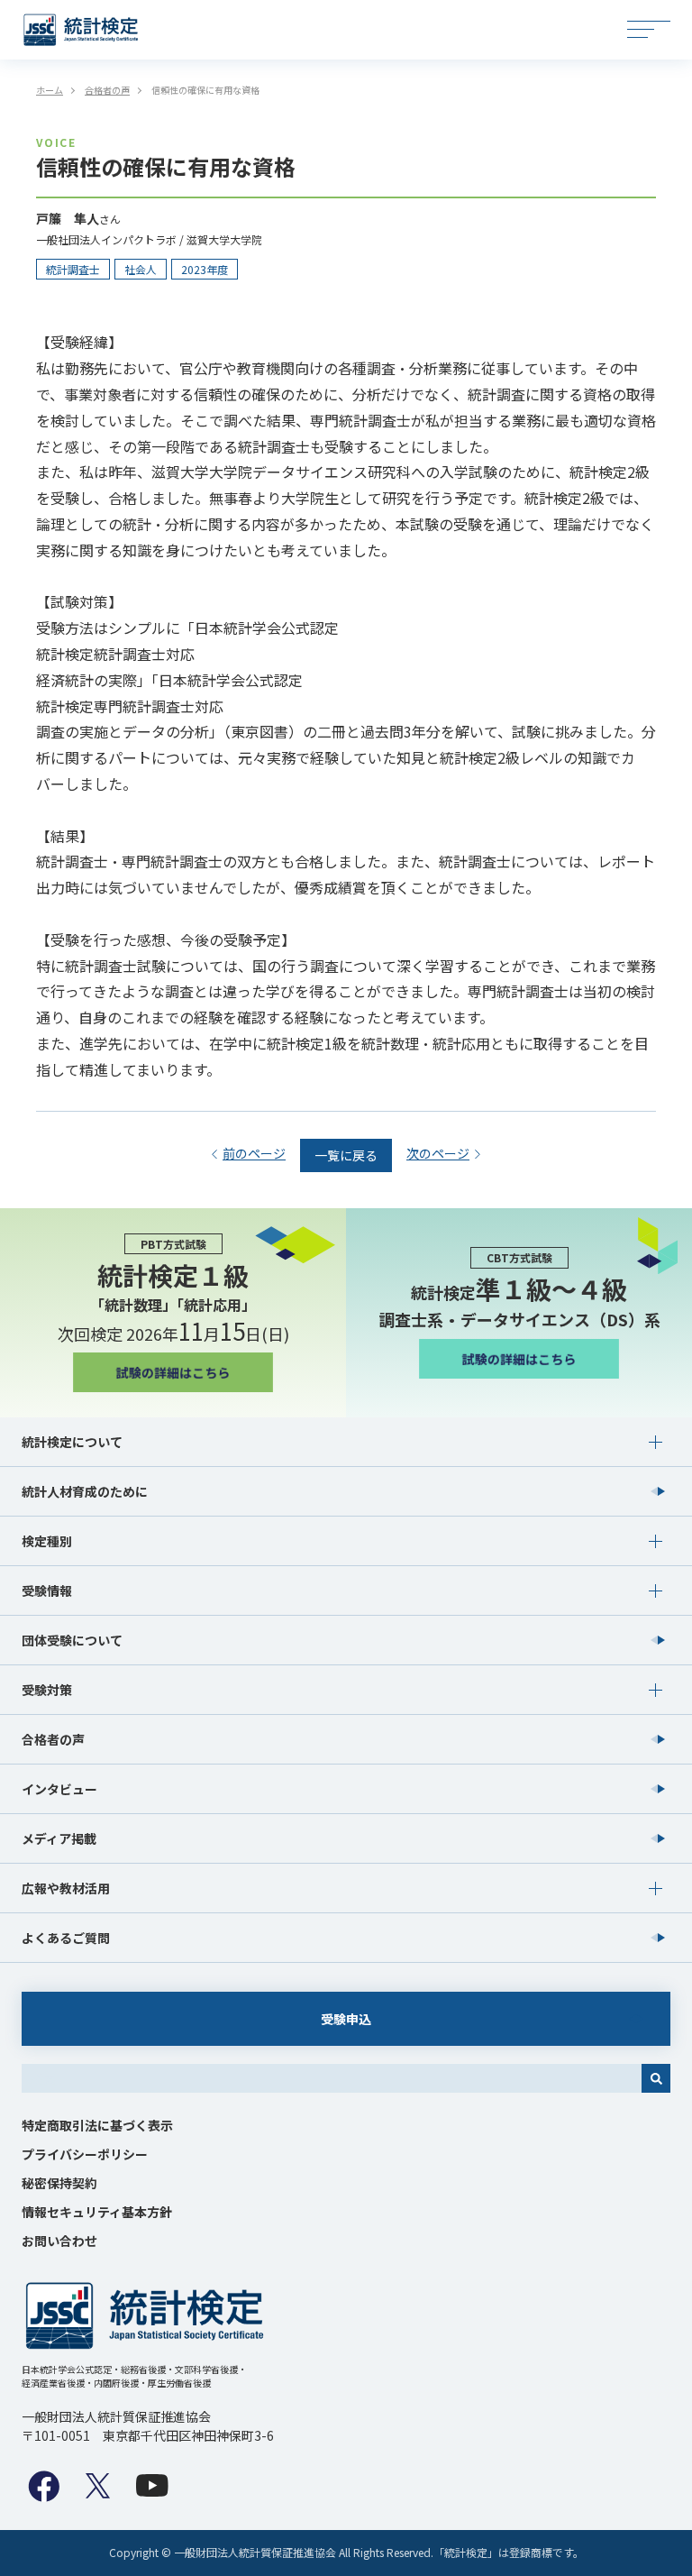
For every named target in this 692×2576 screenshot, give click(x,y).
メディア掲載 (59, 1838)
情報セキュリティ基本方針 (97, 2212)
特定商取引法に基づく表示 (97, 2125)
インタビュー (59, 1789)
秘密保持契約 (59, 2183)
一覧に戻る (346, 1155)
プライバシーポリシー (85, 2154)
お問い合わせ (59, 2241)
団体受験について (72, 1640)
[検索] (656, 2078)
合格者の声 (53, 1739)
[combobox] (332, 2078)
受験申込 (346, 2019)
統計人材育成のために (85, 1491)
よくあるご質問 (66, 1938)
